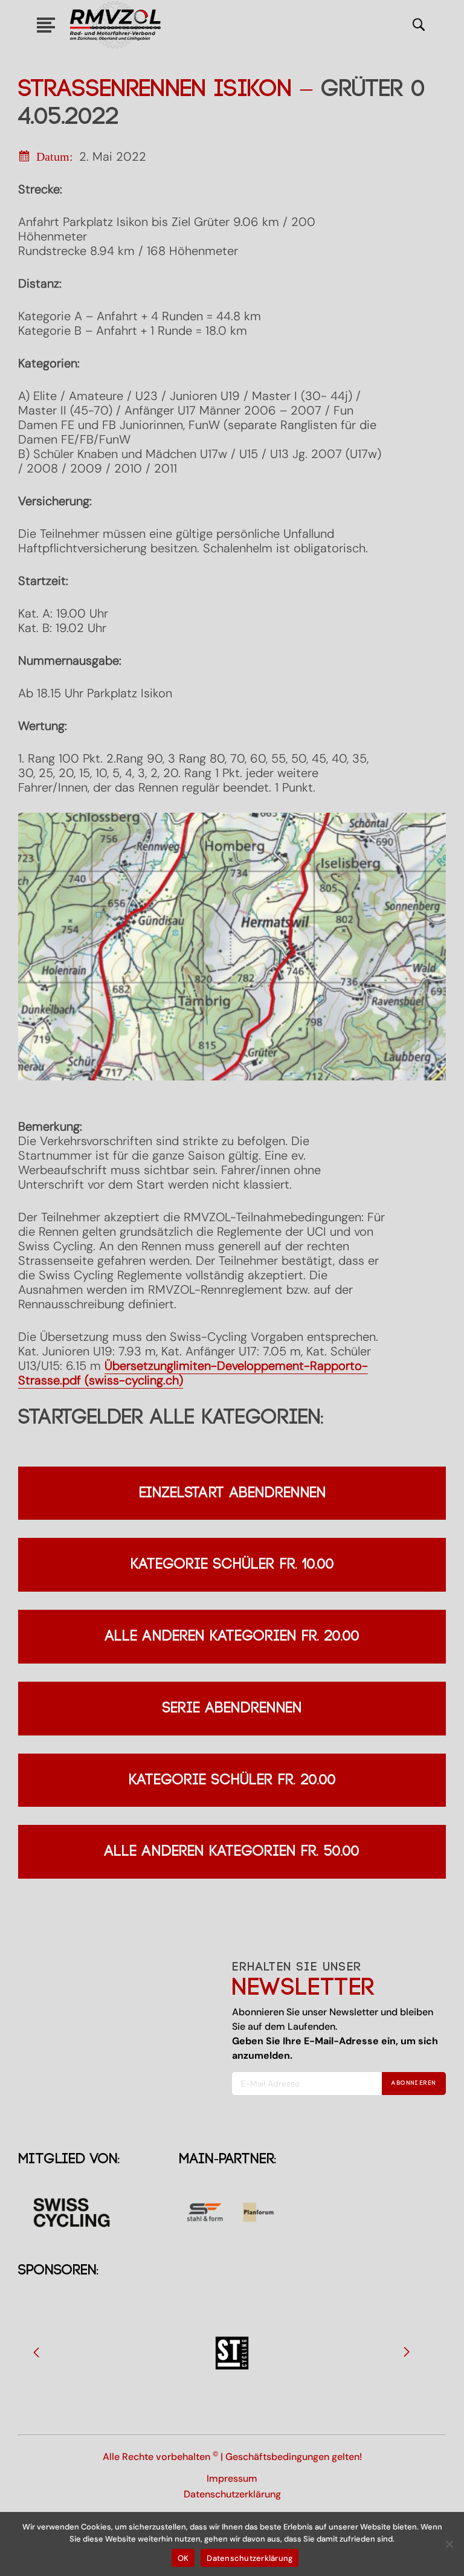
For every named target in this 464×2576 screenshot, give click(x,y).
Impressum (232, 2478)
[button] (36, 2352)
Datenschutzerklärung (232, 2494)
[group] (232, 2353)
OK (183, 2558)
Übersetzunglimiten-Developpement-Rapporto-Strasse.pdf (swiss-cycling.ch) (193, 1373)
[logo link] (115, 25)
